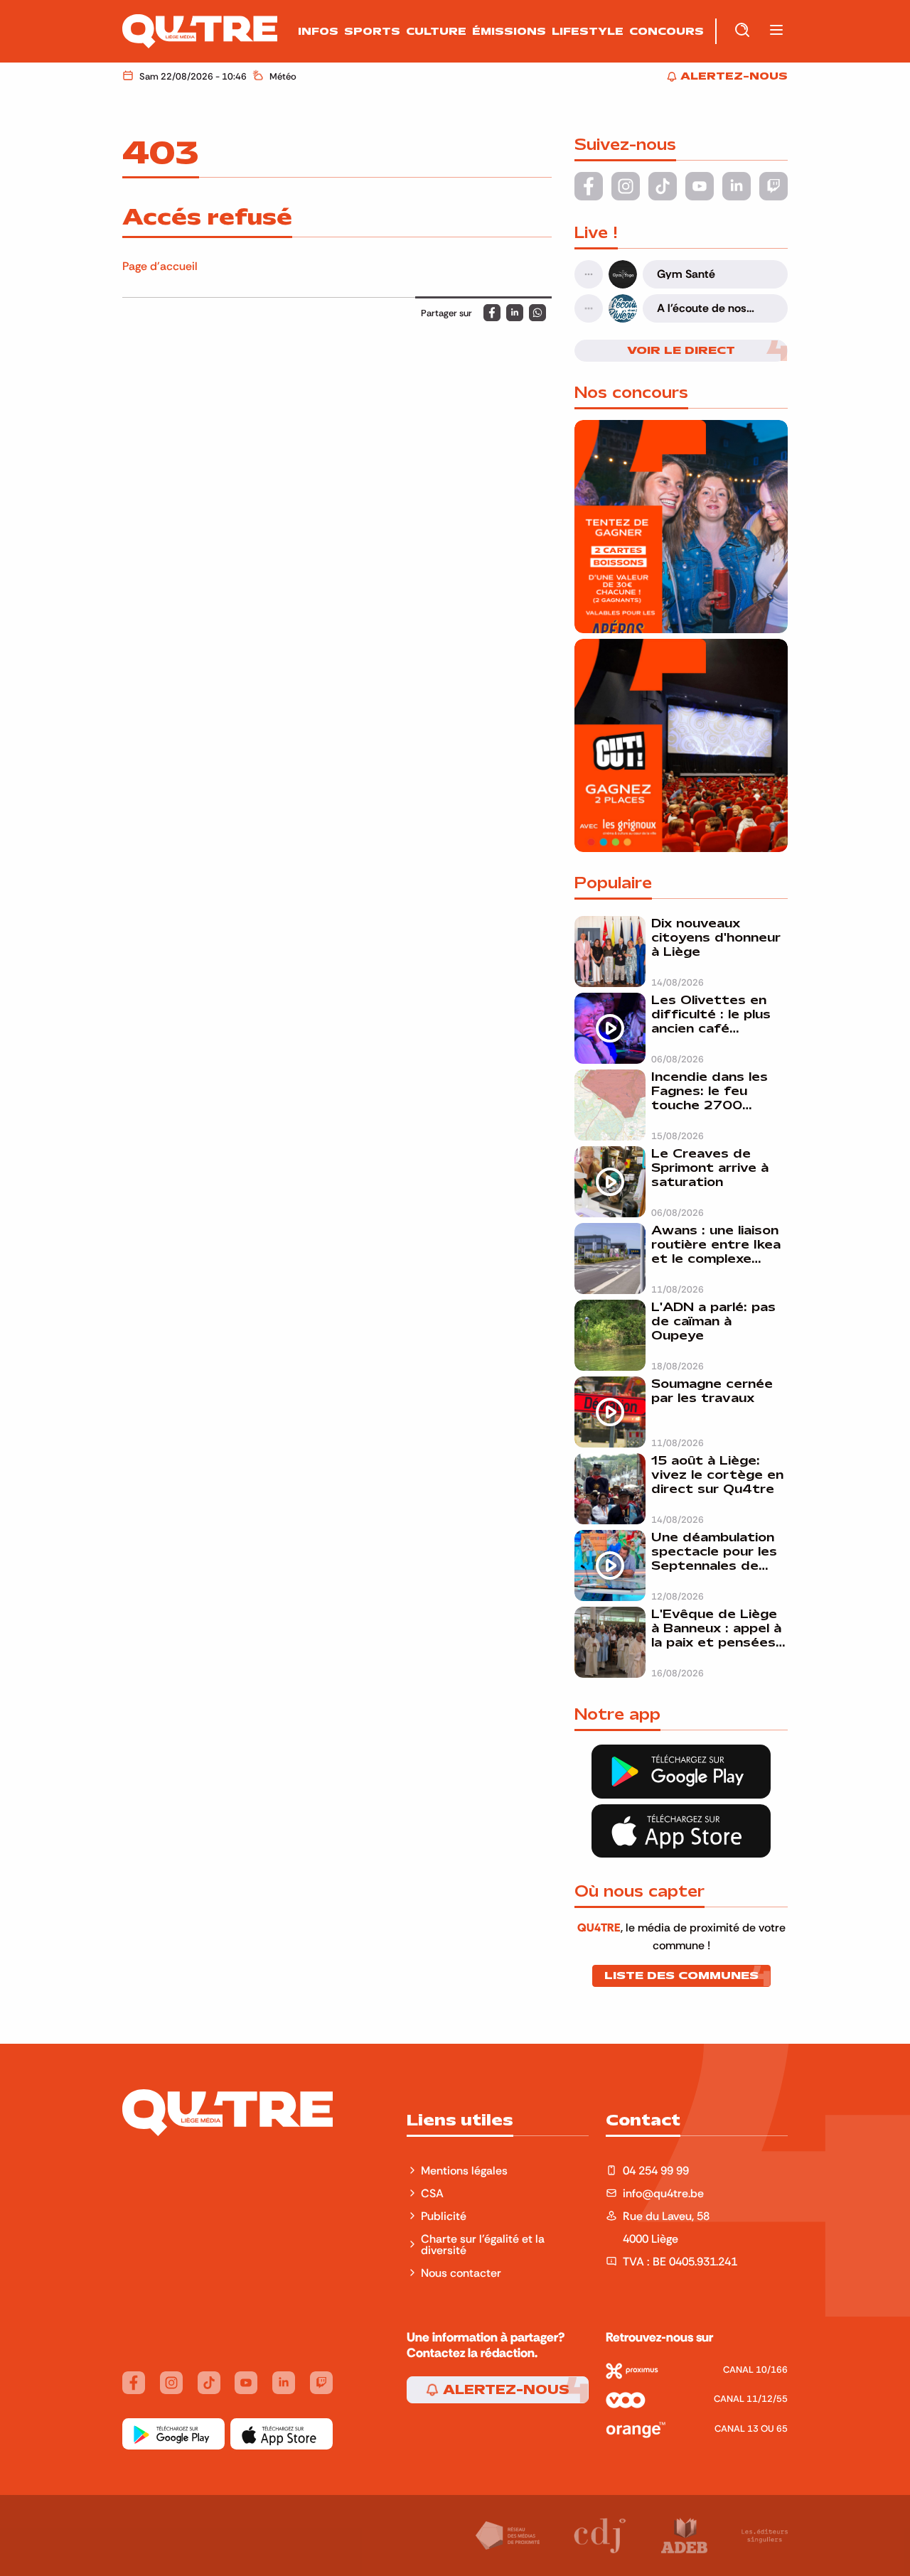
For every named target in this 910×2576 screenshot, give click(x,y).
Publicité (444, 2216)
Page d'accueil (160, 266)
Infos (318, 31)
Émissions (509, 31)
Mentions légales (466, 2170)
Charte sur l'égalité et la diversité (483, 2244)
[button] (776, 31)
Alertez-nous (504, 2390)
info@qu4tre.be (663, 2193)
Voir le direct (681, 350)
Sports (372, 31)
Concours (667, 31)
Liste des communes (681, 1976)
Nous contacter (461, 2273)
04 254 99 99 (656, 2170)
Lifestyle (588, 31)
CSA (432, 2193)
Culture (436, 31)
